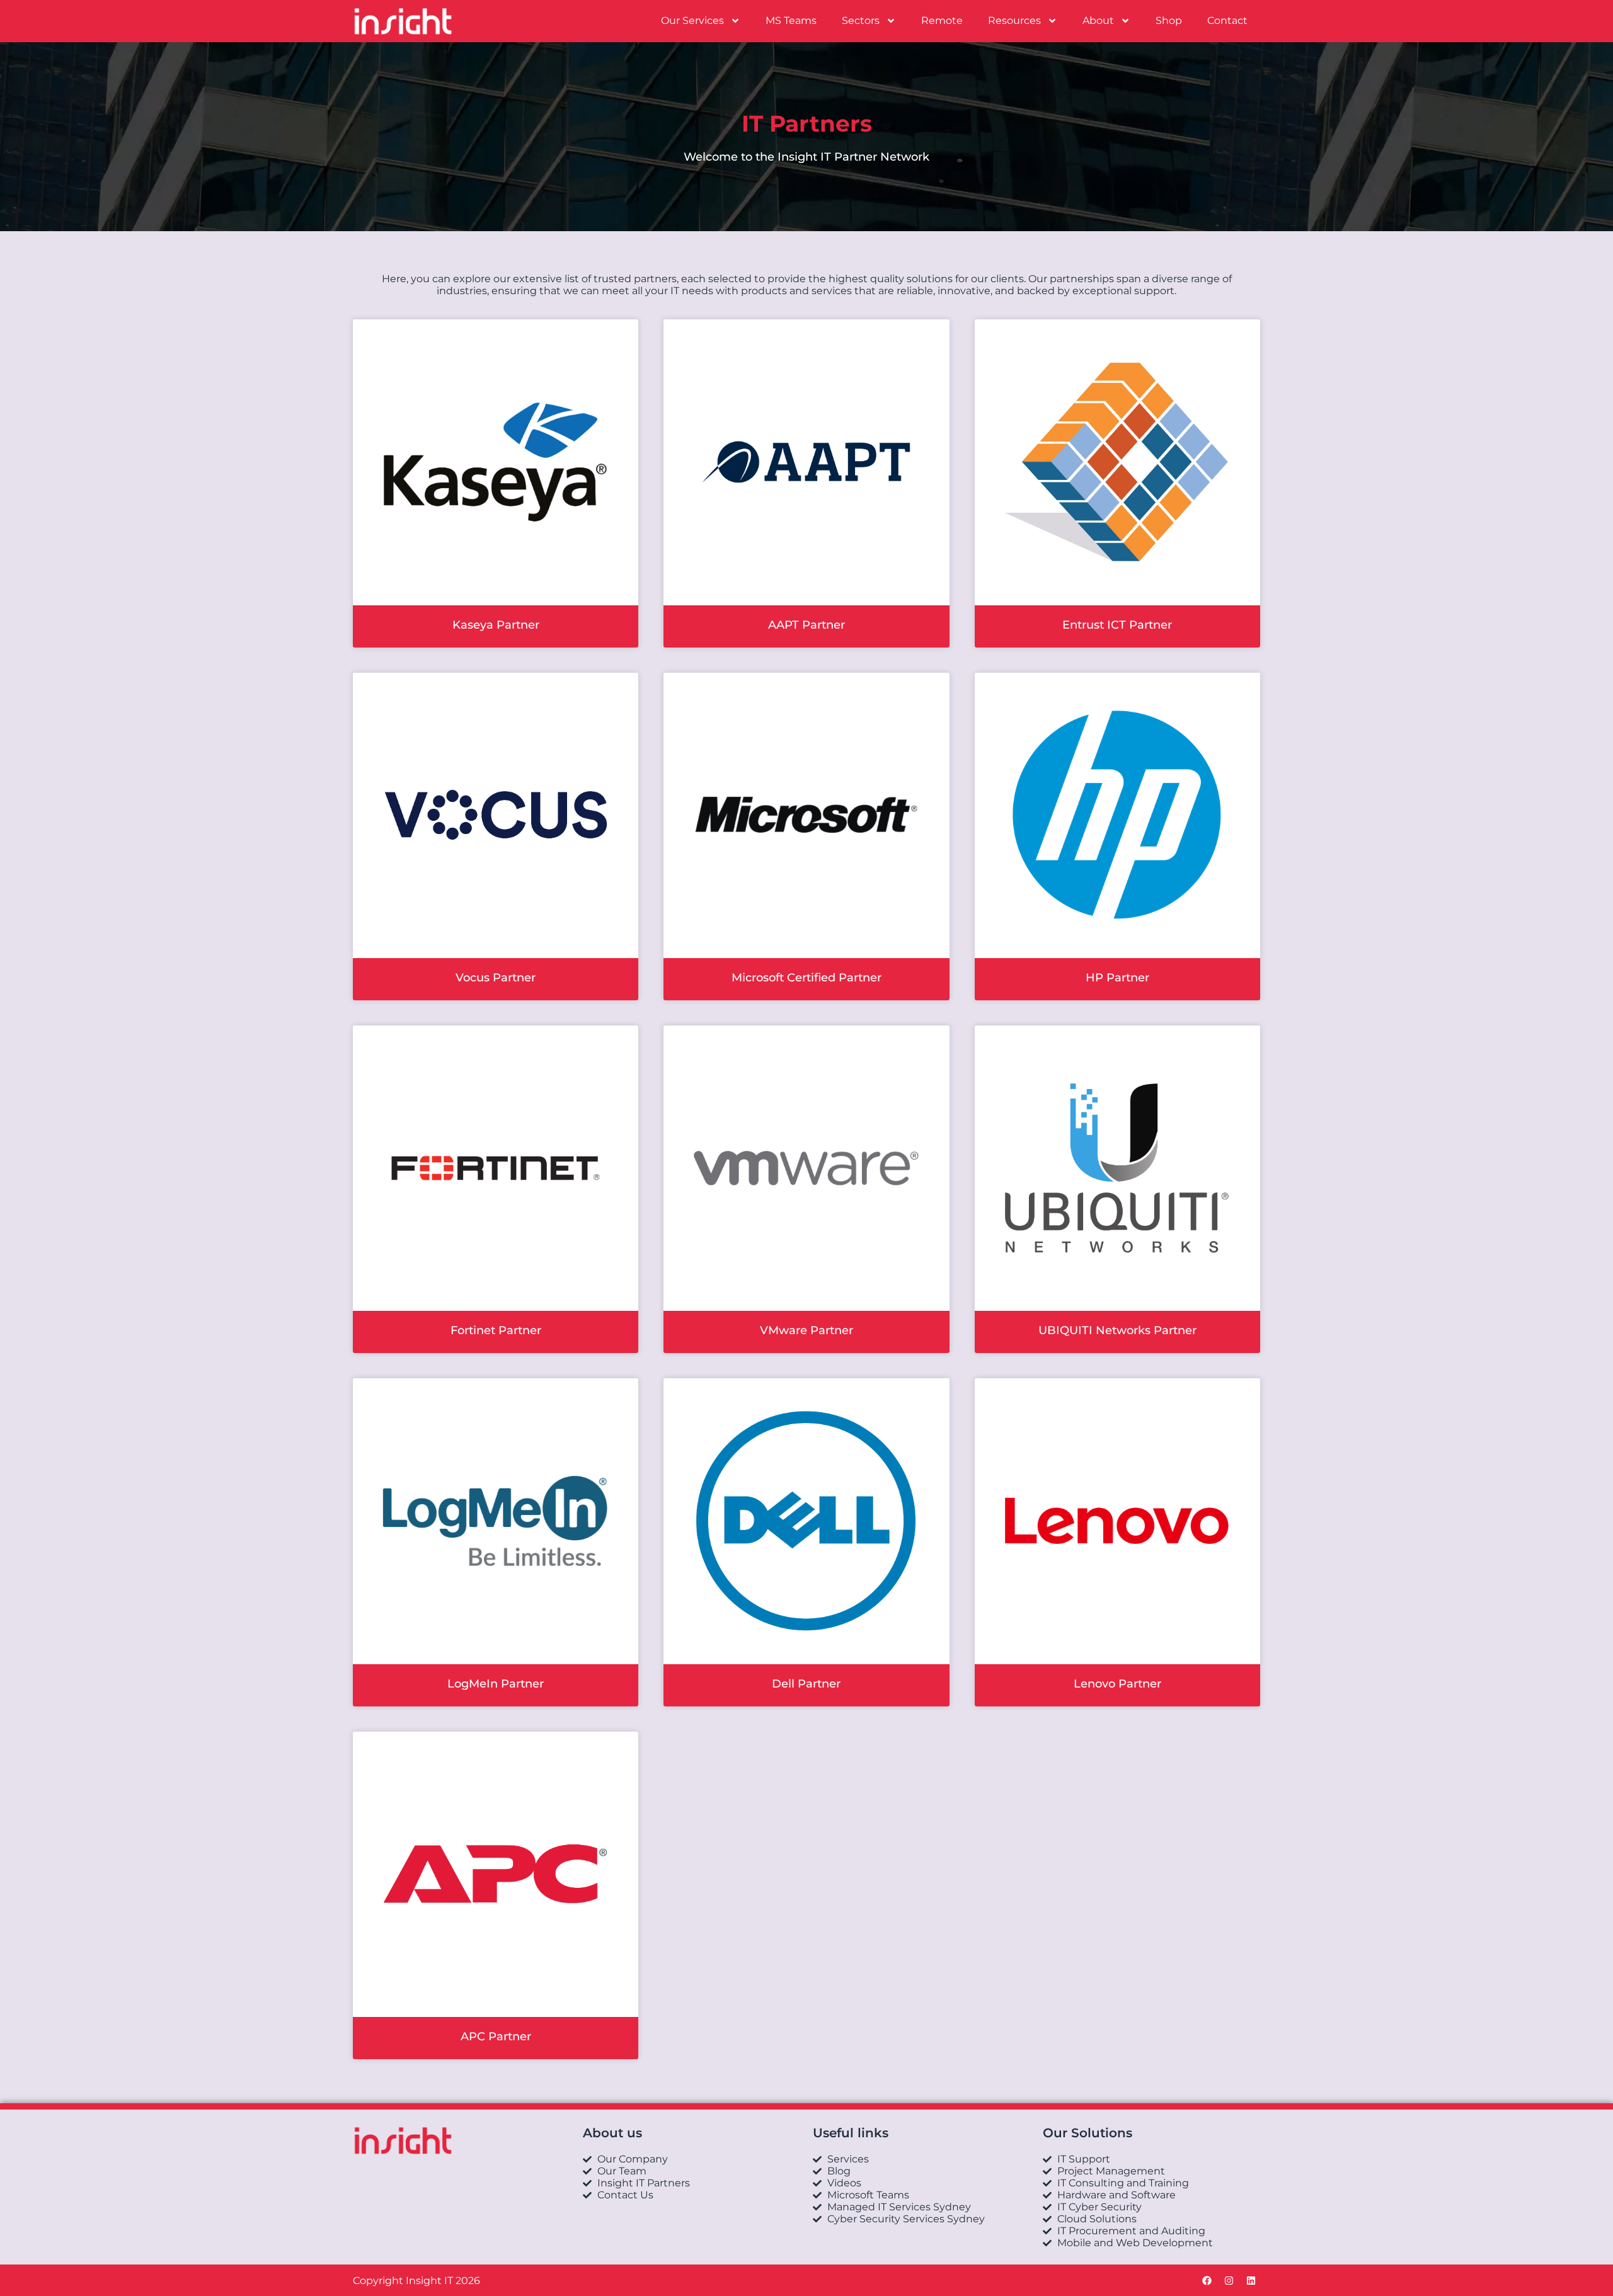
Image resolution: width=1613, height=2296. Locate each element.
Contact (1227, 20)
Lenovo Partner (1117, 1684)
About (1098, 20)
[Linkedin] (1251, 2280)
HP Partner (1117, 978)
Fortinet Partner (496, 1330)
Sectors (861, 20)
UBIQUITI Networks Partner (1117, 1330)
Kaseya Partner (496, 625)
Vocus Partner (496, 978)
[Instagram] (1229, 2280)
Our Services (692, 20)
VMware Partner (806, 1330)
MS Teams (791, 20)
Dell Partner (806, 1684)
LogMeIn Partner (496, 1684)
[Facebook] (1207, 2280)
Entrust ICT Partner (1117, 625)
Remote (942, 20)
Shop (1169, 20)
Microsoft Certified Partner (806, 978)
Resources (1014, 20)
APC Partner (496, 2036)
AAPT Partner (806, 625)
